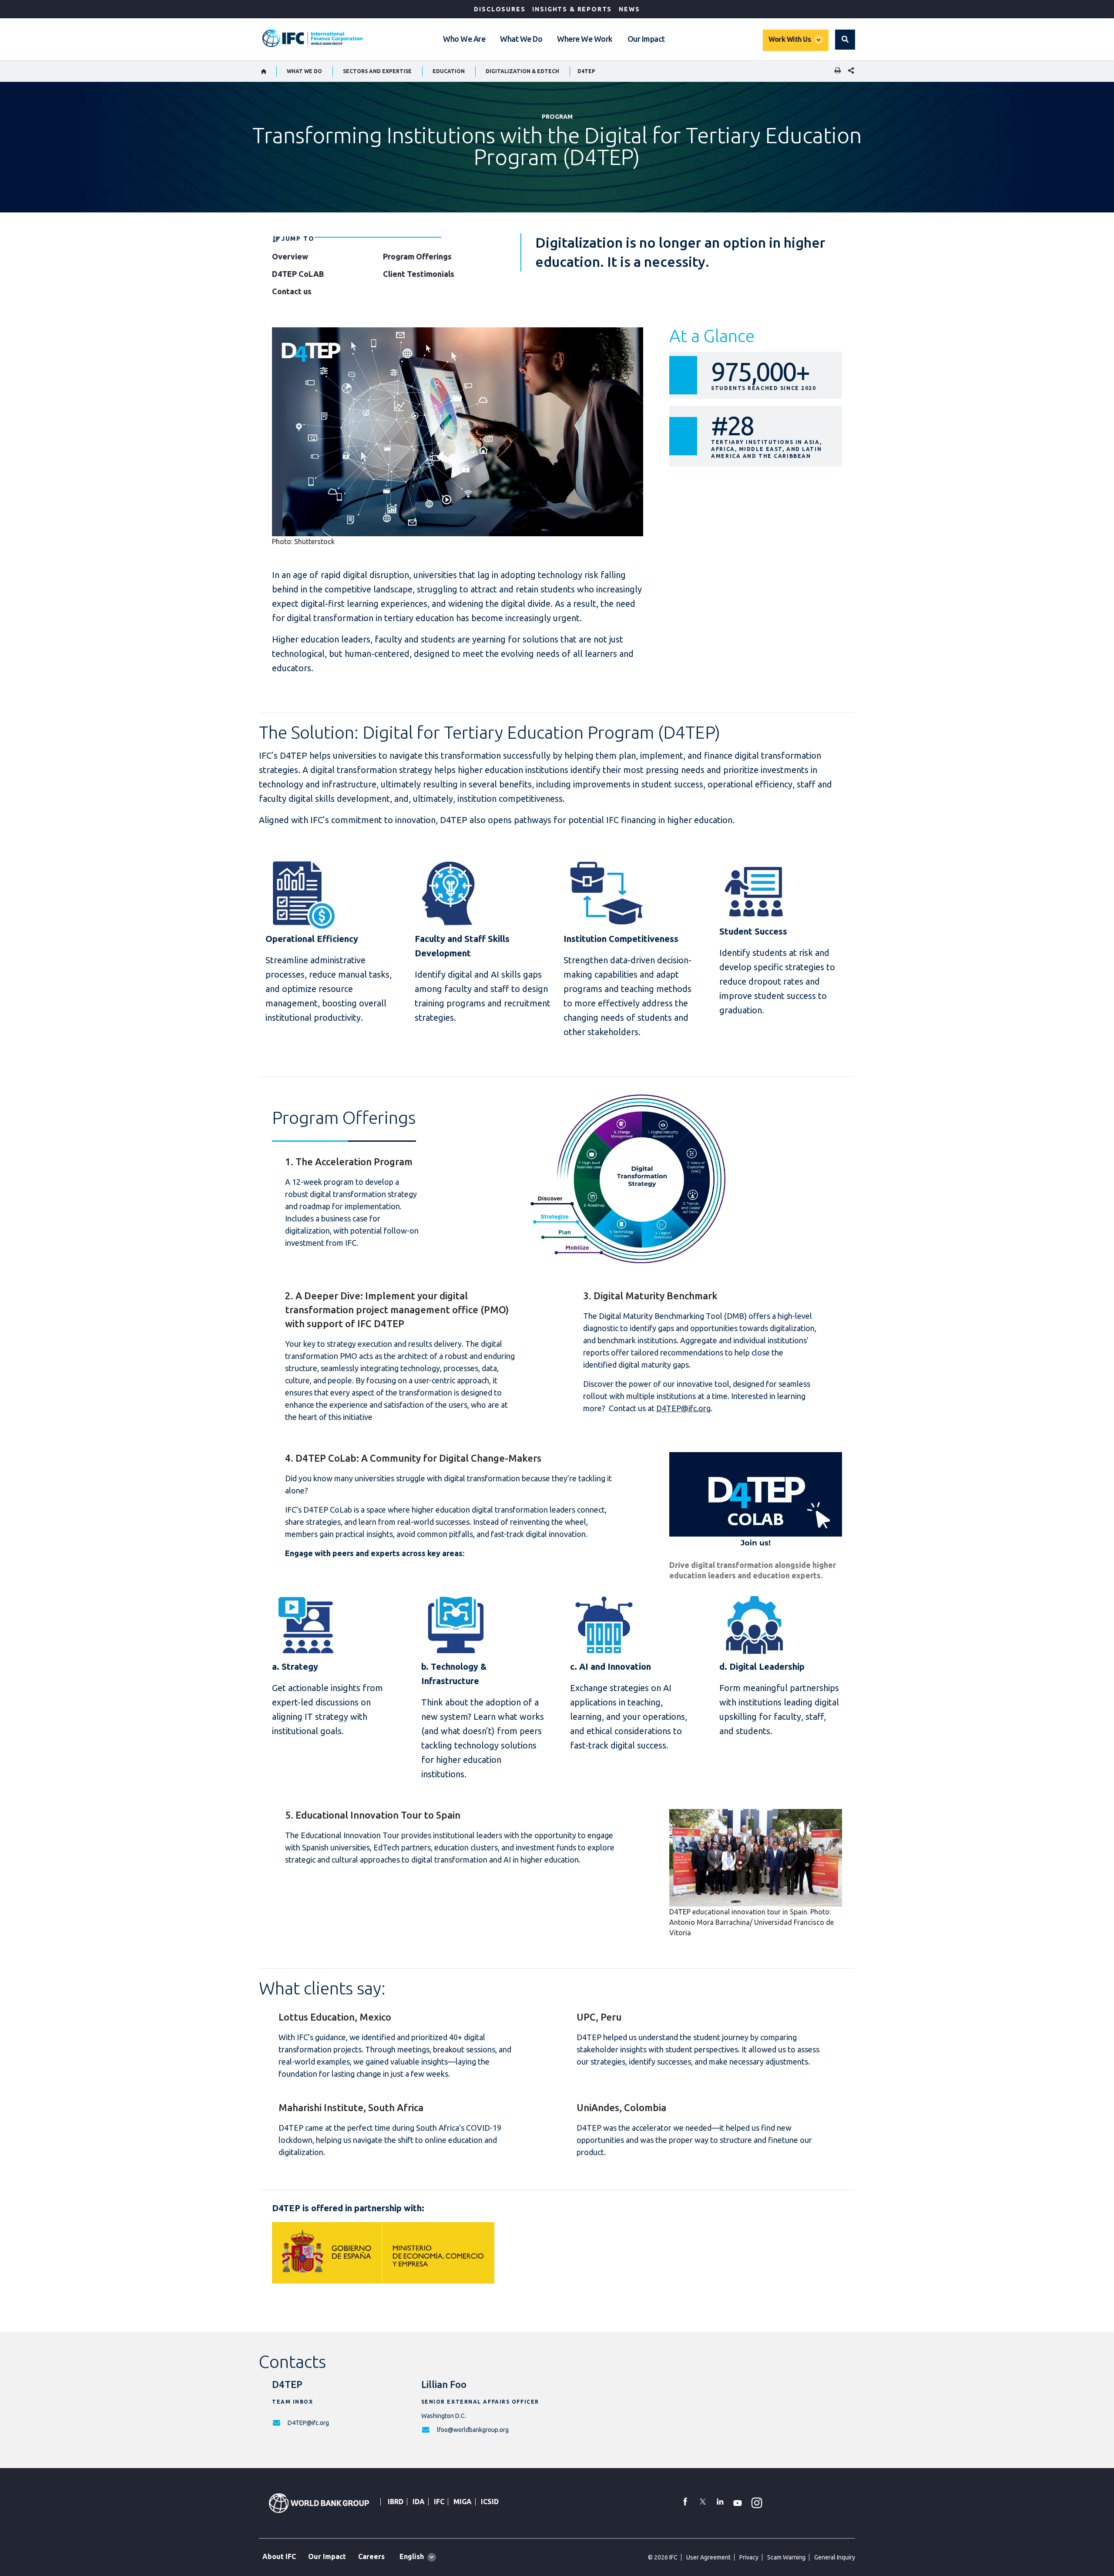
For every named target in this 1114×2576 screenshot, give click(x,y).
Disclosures (500, 9)
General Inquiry (835, 2557)
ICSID (490, 2502)
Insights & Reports (572, 9)
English (412, 2556)
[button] (845, 40)
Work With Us (790, 39)
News (629, 9)
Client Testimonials (419, 274)
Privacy (749, 2557)
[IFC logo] (312, 38)
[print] (835, 71)
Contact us (292, 291)
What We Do (521, 39)
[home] (264, 71)
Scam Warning (786, 2557)
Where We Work (585, 39)
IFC (439, 2502)
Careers (371, 2556)
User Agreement (708, 2557)
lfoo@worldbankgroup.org (473, 2430)
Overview (290, 256)
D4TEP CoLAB (298, 274)
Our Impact (646, 39)
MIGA (463, 2502)
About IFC (279, 2556)
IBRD (396, 2502)
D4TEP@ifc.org (683, 1408)
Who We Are (464, 39)
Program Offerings (417, 256)
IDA (419, 2502)
